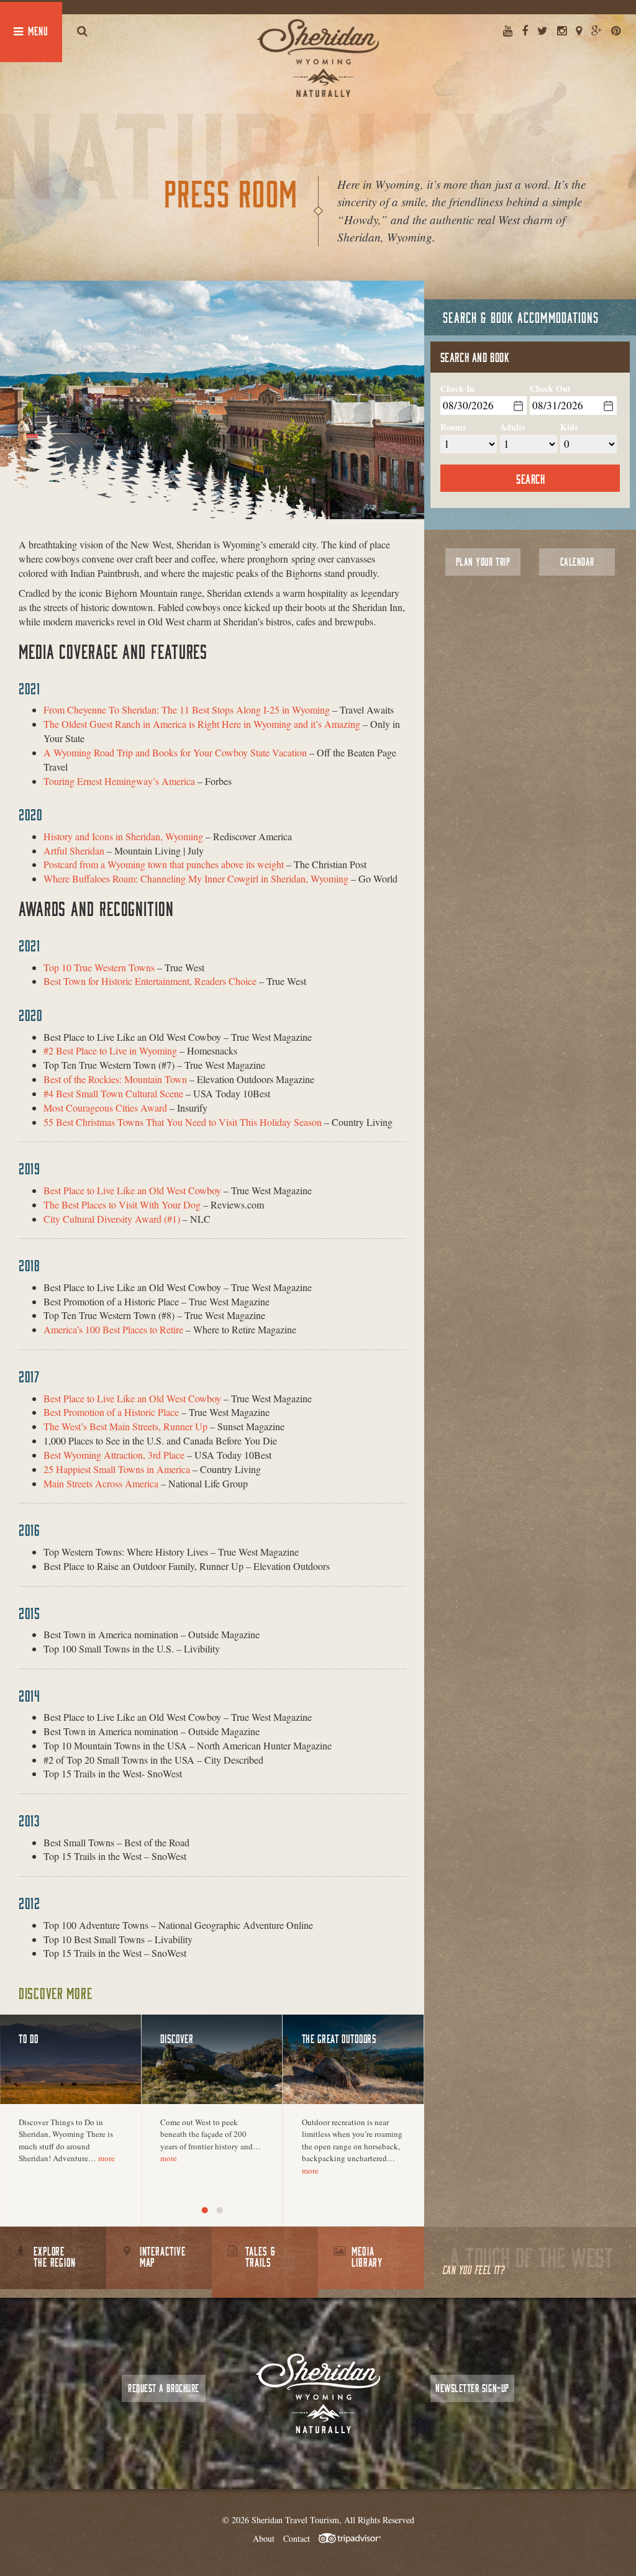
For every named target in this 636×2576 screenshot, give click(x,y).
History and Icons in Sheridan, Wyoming (123, 836)
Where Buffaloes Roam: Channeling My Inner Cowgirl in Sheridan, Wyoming (196, 878)
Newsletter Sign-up (472, 2388)
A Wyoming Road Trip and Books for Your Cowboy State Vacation (175, 752)
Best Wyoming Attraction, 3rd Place (114, 1455)
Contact (297, 2538)
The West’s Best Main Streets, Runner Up (125, 1426)
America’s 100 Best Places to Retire (113, 1329)
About (264, 2538)
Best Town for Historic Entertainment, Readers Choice (150, 981)
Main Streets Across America (101, 1483)
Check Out (550, 389)
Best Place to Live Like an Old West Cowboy (132, 1190)
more (107, 2158)
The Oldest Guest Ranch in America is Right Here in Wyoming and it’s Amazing (202, 724)
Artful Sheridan (74, 850)
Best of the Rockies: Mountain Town (115, 1079)
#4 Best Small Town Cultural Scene (113, 1093)
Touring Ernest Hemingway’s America (119, 781)
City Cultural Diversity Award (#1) (112, 1219)
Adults (512, 427)
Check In (457, 389)
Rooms (453, 427)
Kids (569, 427)
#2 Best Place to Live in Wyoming (110, 1050)
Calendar (577, 562)
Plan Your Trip (483, 562)
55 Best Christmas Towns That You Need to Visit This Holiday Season (183, 1122)
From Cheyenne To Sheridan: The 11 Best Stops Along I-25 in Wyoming (187, 710)
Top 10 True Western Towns (99, 967)
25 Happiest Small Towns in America (117, 1469)
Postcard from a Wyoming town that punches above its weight (164, 864)
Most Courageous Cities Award (105, 1108)
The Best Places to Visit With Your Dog (122, 1204)
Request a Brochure (163, 2388)
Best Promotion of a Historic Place (111, 1412)
